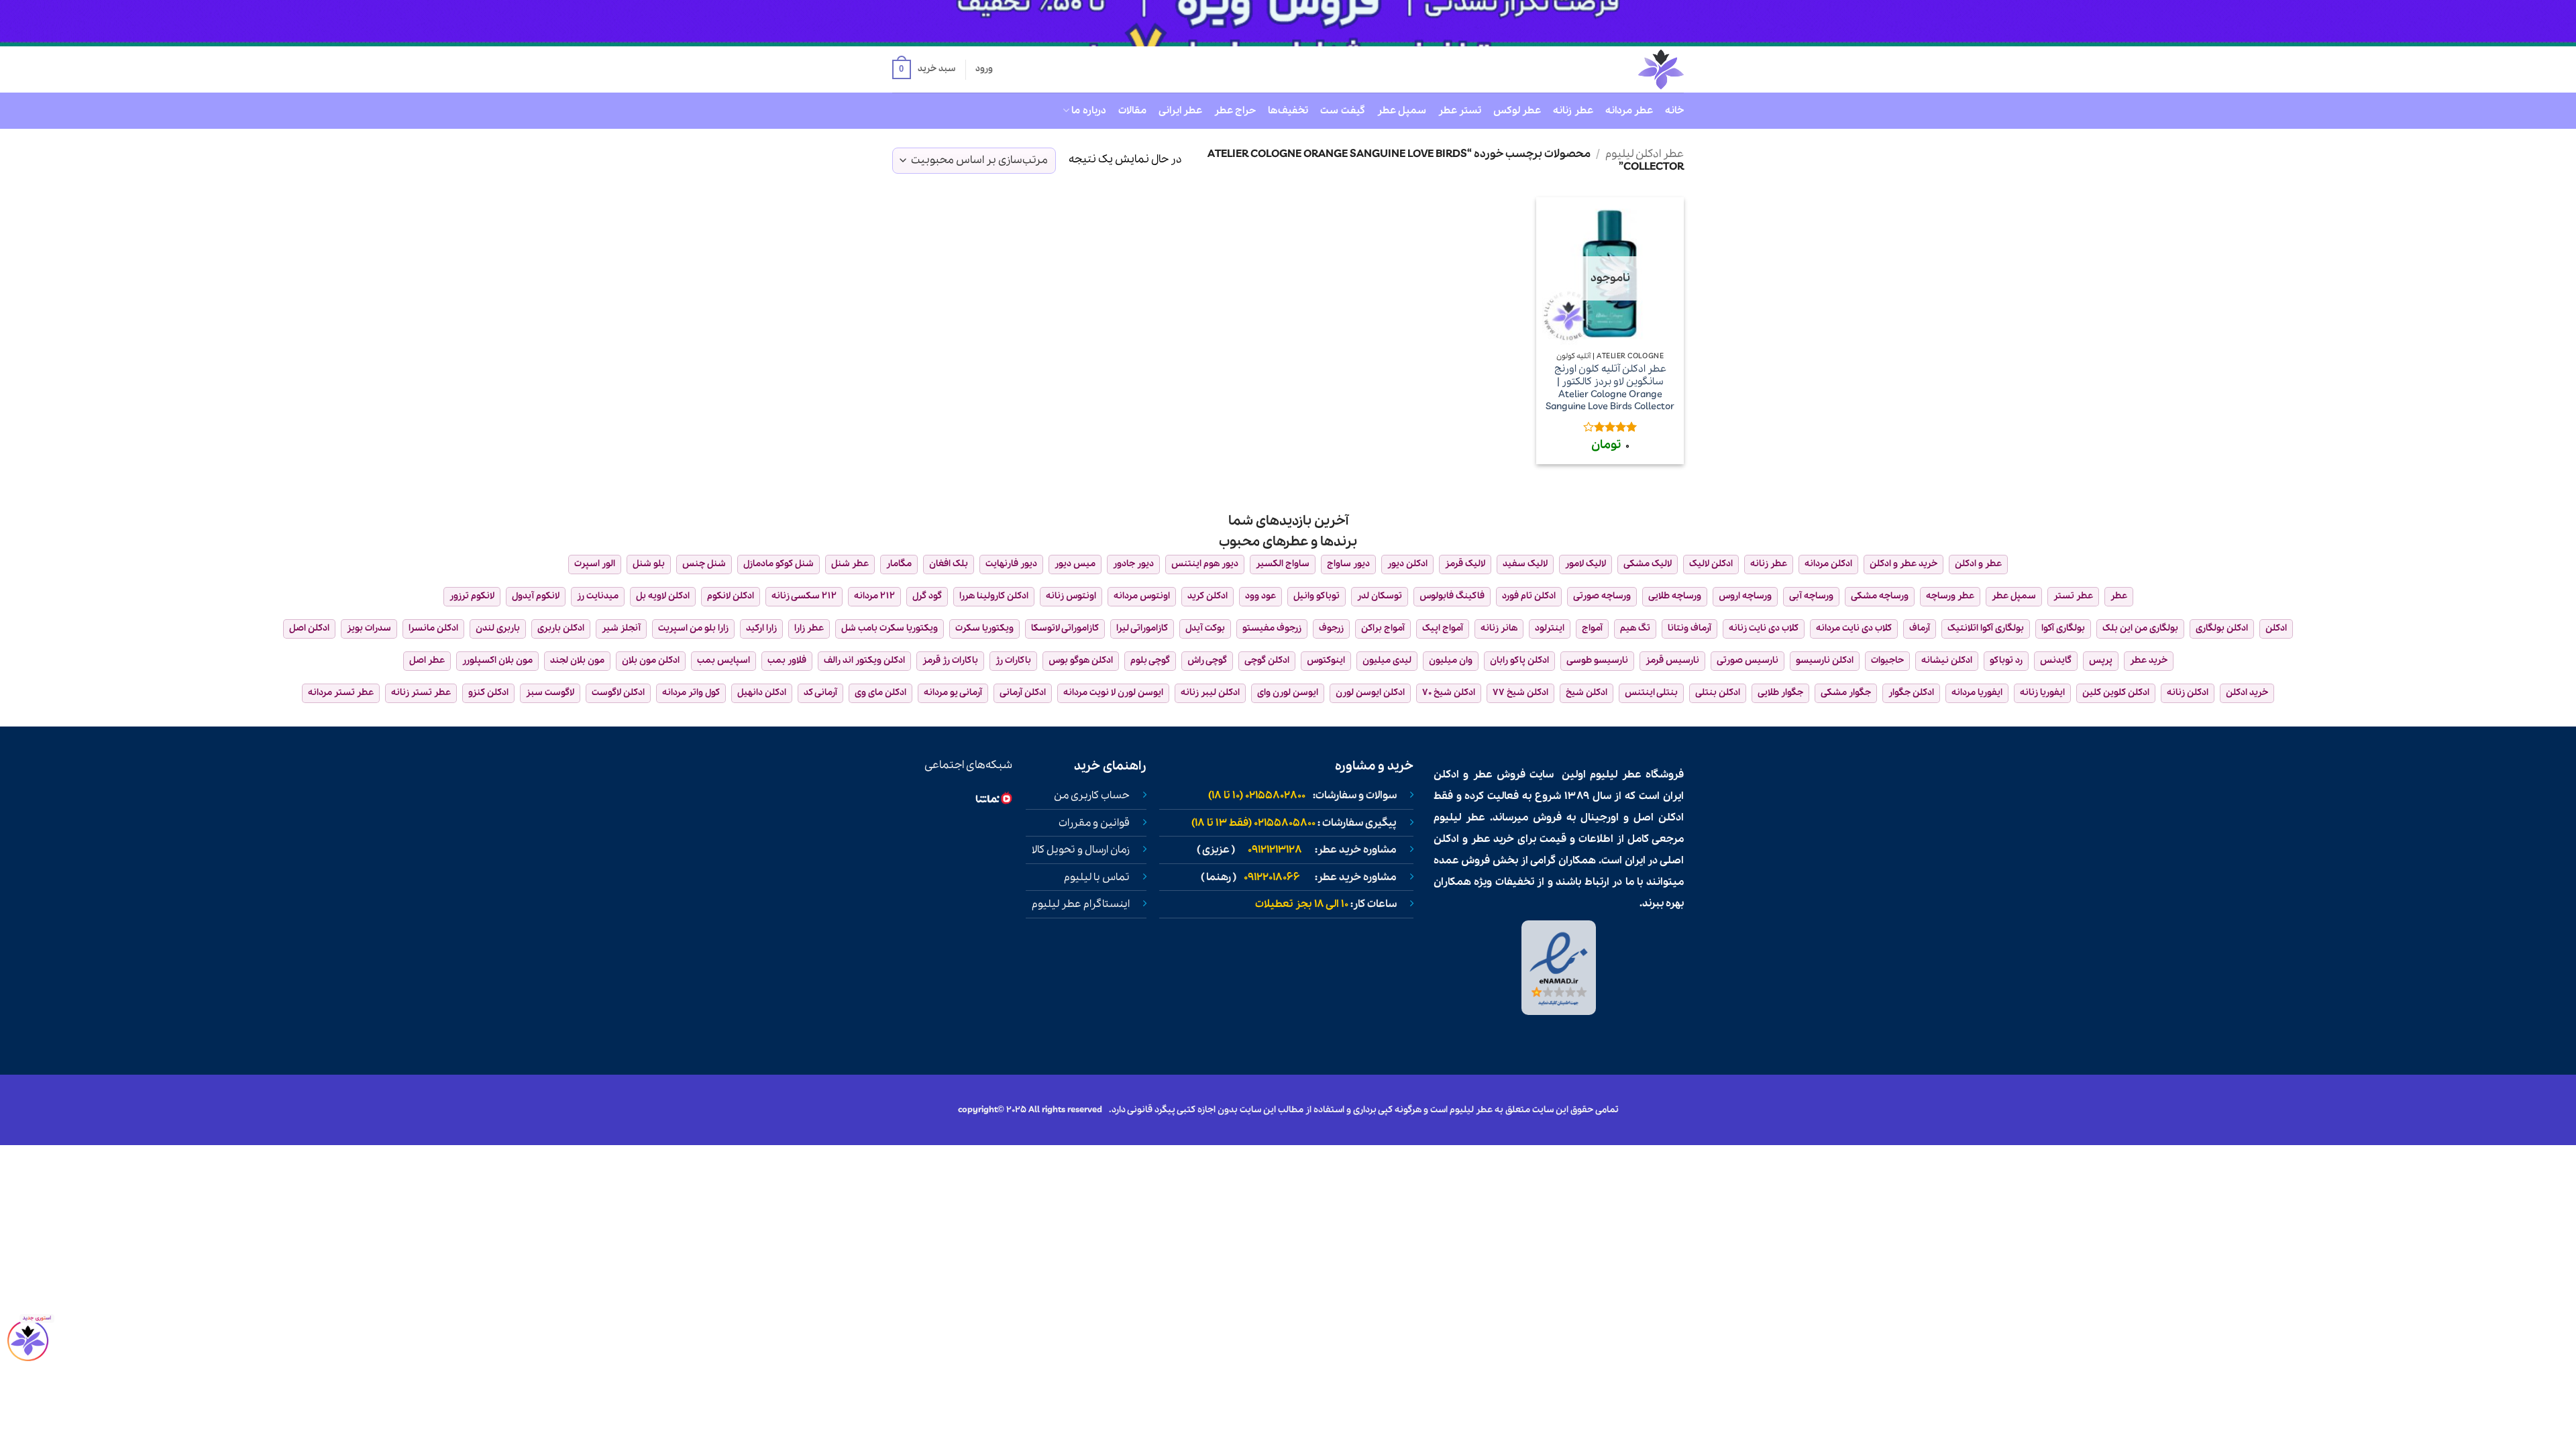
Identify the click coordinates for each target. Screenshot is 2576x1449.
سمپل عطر (1402, 111)
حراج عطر (1235, 111)
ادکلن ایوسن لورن (1370, 693)
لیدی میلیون (1387, 660)
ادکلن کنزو (488, 693)
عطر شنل (850, 564)
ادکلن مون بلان (651, 660)
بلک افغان (949, 564)
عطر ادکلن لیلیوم (1645, 154)
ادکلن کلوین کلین (2116, 693)
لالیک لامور (1586, 564)
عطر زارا (809, 628)
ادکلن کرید (1207, 596)
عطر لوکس (1517, 111)
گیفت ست (1342, 111)
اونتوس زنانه (1071, 596)
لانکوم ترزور (472, 596)
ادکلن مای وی (880, 693)
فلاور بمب (787, 660)
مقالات (1132, 111)
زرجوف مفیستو (1272, 628)
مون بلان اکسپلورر (497, 660)
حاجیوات (1887, 660)
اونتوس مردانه (1142, 596)
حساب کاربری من (1092, 796)
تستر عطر (1460, 111)
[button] (924, 70)
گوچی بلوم (1150, 660)
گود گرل (927, 596)
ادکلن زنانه (2188, 693)
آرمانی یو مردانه (953, 693)
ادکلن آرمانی (1023, 693)
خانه (1674, 111)
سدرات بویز (369, 628)
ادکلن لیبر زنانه (1210, 693)
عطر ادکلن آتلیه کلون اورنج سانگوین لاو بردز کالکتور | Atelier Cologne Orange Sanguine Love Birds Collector (1610, 388)
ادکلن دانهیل (762, 693)
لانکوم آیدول (536, 596)
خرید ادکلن (2247, 693)
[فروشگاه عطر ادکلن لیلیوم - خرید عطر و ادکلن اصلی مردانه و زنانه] (1628, 69)
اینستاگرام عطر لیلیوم (1081, 904)
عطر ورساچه (1950, 596)
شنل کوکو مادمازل (779, 564)
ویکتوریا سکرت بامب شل (890, 628)
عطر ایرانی (1180, 111)
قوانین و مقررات (1094, 823)
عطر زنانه (1573, 111)
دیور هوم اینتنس (1205, 564)
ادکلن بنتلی (1718, 693)
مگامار (899, 564)
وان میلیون (1451, 660)
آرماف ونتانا (1689, 628)
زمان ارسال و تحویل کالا (1081, 850)
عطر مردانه (1629, 111)
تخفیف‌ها (1288, 111)
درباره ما (1088, 111)
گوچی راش (1207, 660)
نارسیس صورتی (1748, 660)
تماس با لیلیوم (1097, 877)
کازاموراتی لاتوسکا (1065, 628)
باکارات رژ (1013, 660)
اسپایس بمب (723, 660)
